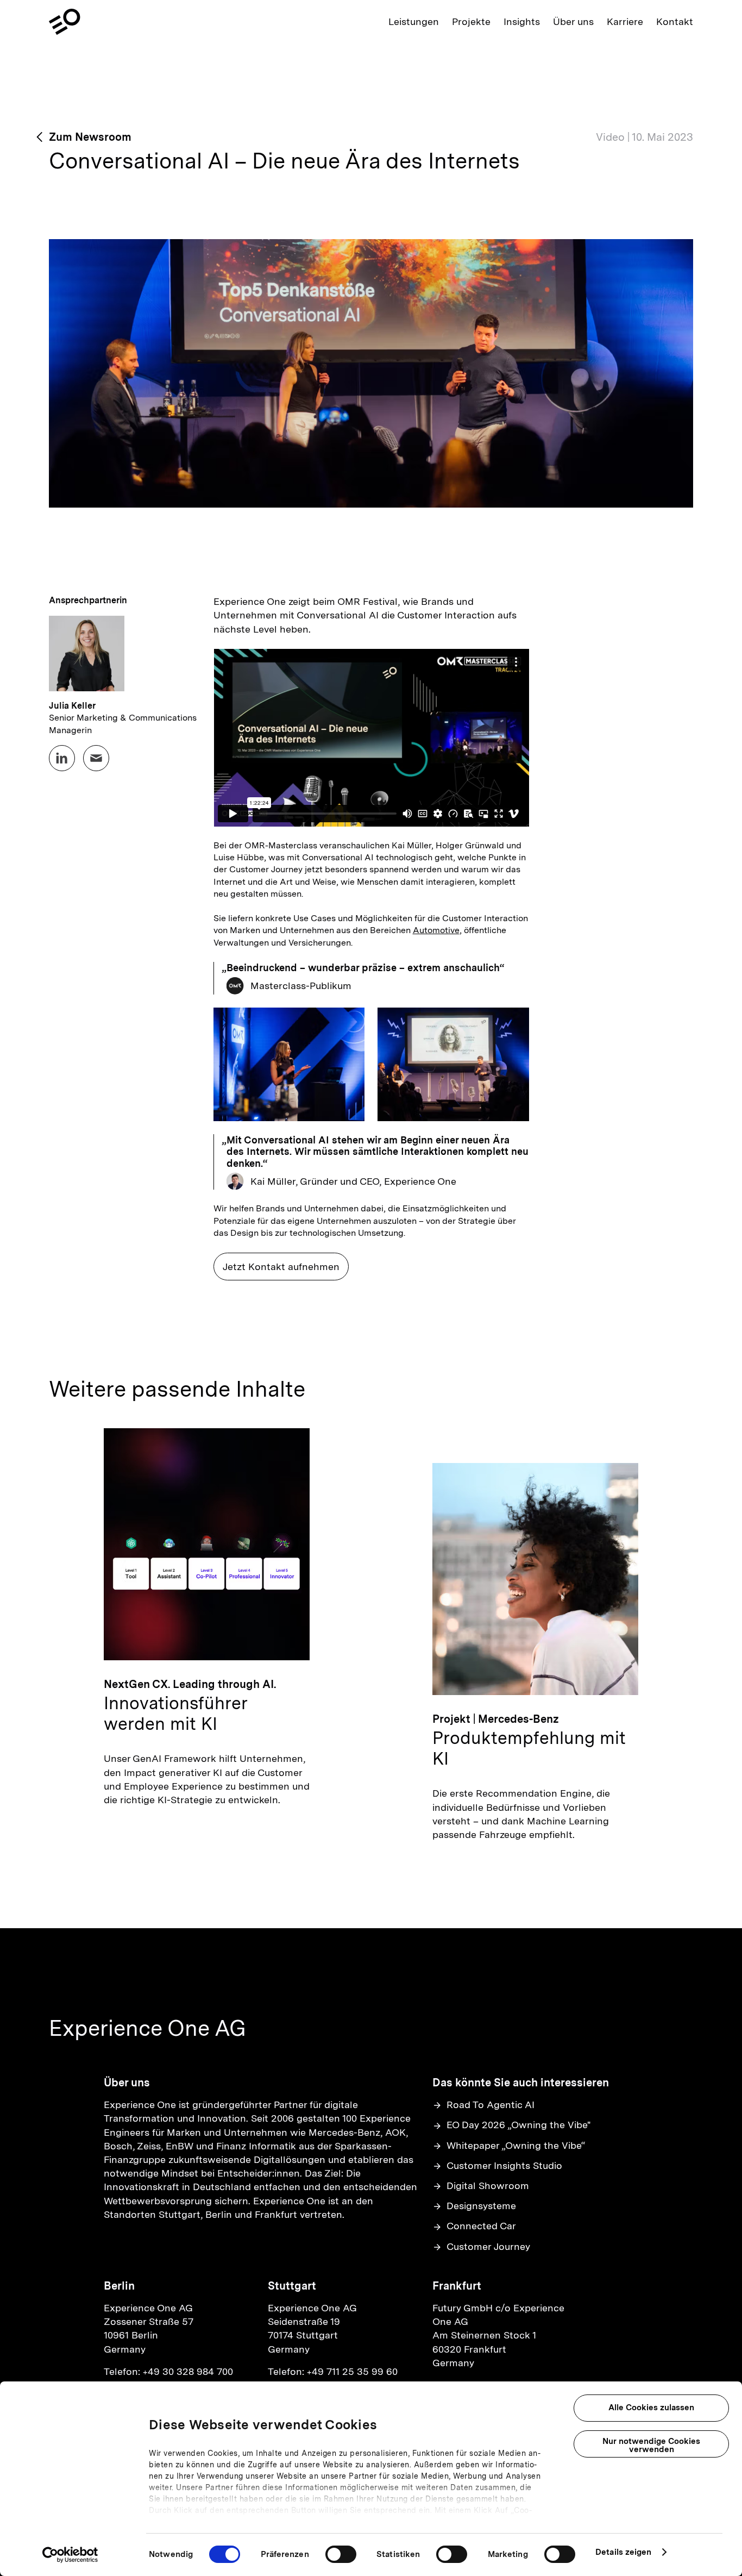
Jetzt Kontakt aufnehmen (281, 1267)
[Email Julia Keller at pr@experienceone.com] (96, 758)
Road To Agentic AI (491, 2105)
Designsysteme (481, 2206)
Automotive (436, 930)
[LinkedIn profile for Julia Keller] (62, 758)
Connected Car (481, 2226)
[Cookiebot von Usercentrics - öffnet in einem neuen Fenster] (70, 2555)
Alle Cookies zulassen (651, 2408)
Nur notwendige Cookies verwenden (651, 2445)
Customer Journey (488, 2246)
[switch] (341, 2554)
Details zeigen (623, 2552)
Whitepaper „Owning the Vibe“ (516, 2145)
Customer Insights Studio (504, 2165)
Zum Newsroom (90, 137)
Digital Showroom (488, 2186)
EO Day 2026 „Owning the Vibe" (519, 2125)
